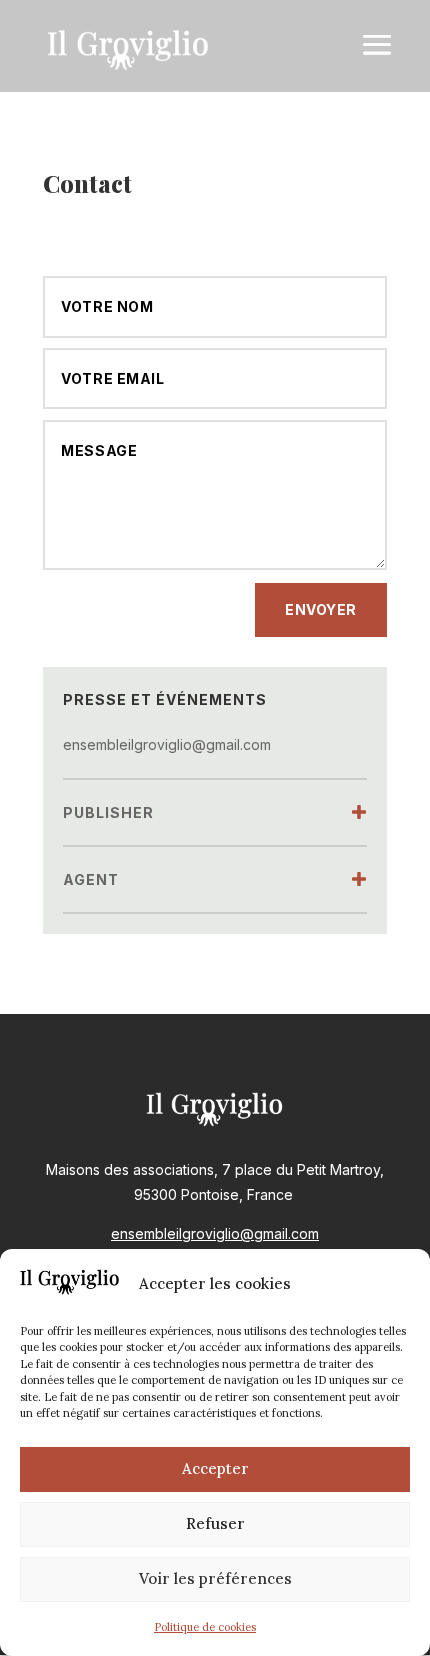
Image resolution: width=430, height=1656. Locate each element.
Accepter (215, 1468)
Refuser (215, 1523)
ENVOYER (321, 609)
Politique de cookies (205, 1627)
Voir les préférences (215, 1578)
